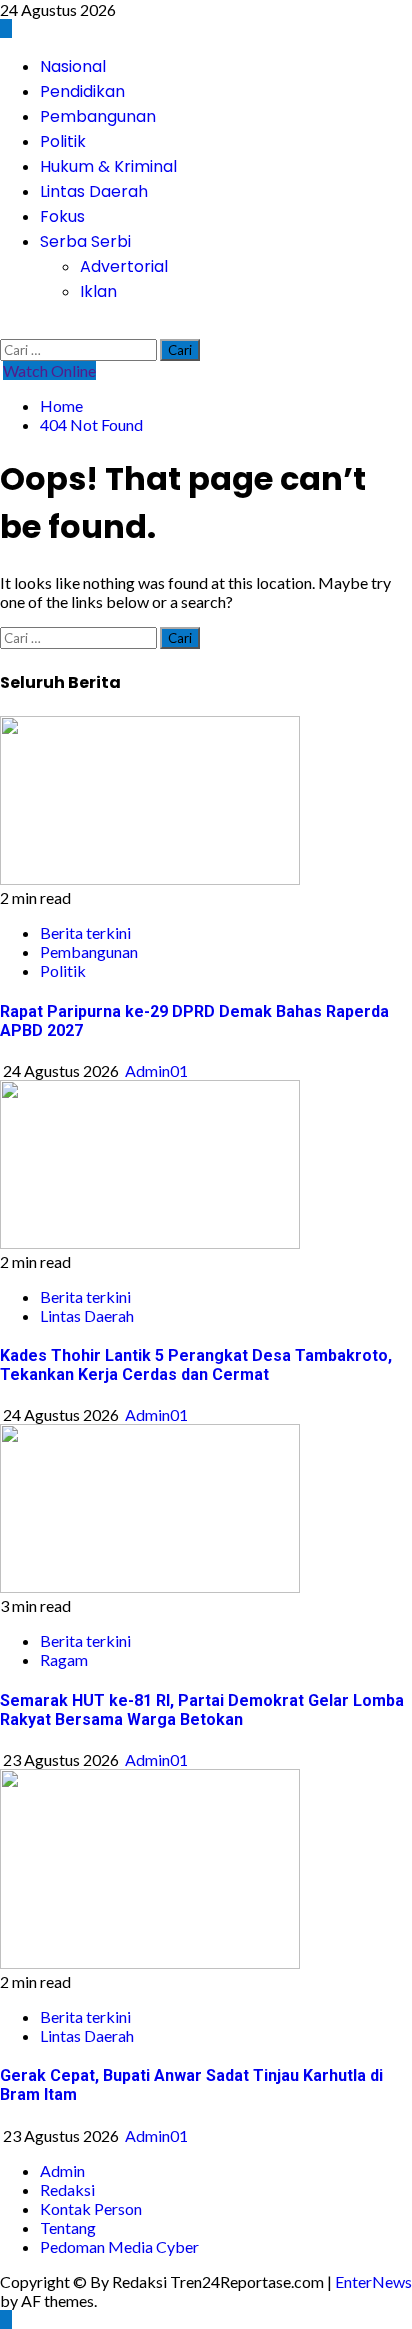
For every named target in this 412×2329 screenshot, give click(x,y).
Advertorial (124, 266)
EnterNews (373, 2281)
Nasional (73, 66)
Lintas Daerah (94, 191)
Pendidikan (82, 91)
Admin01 (156, 1070)
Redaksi (67, 2189)
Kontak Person (91, 2208)
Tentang (68, 2227)
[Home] (6, 28)
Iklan (98, 291)
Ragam (64, 1659)
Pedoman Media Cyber (119, 2246)
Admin (62, 2170)
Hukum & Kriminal (108, 166)
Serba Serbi (85, 241)
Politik (63, 141)
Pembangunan (98, 116)
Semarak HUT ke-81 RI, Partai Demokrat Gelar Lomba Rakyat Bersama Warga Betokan (202, 1710)
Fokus (62, 216)
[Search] (6, 329)
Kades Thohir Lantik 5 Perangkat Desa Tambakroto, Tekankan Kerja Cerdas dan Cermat (196, 1365)
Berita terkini (85, 932)
